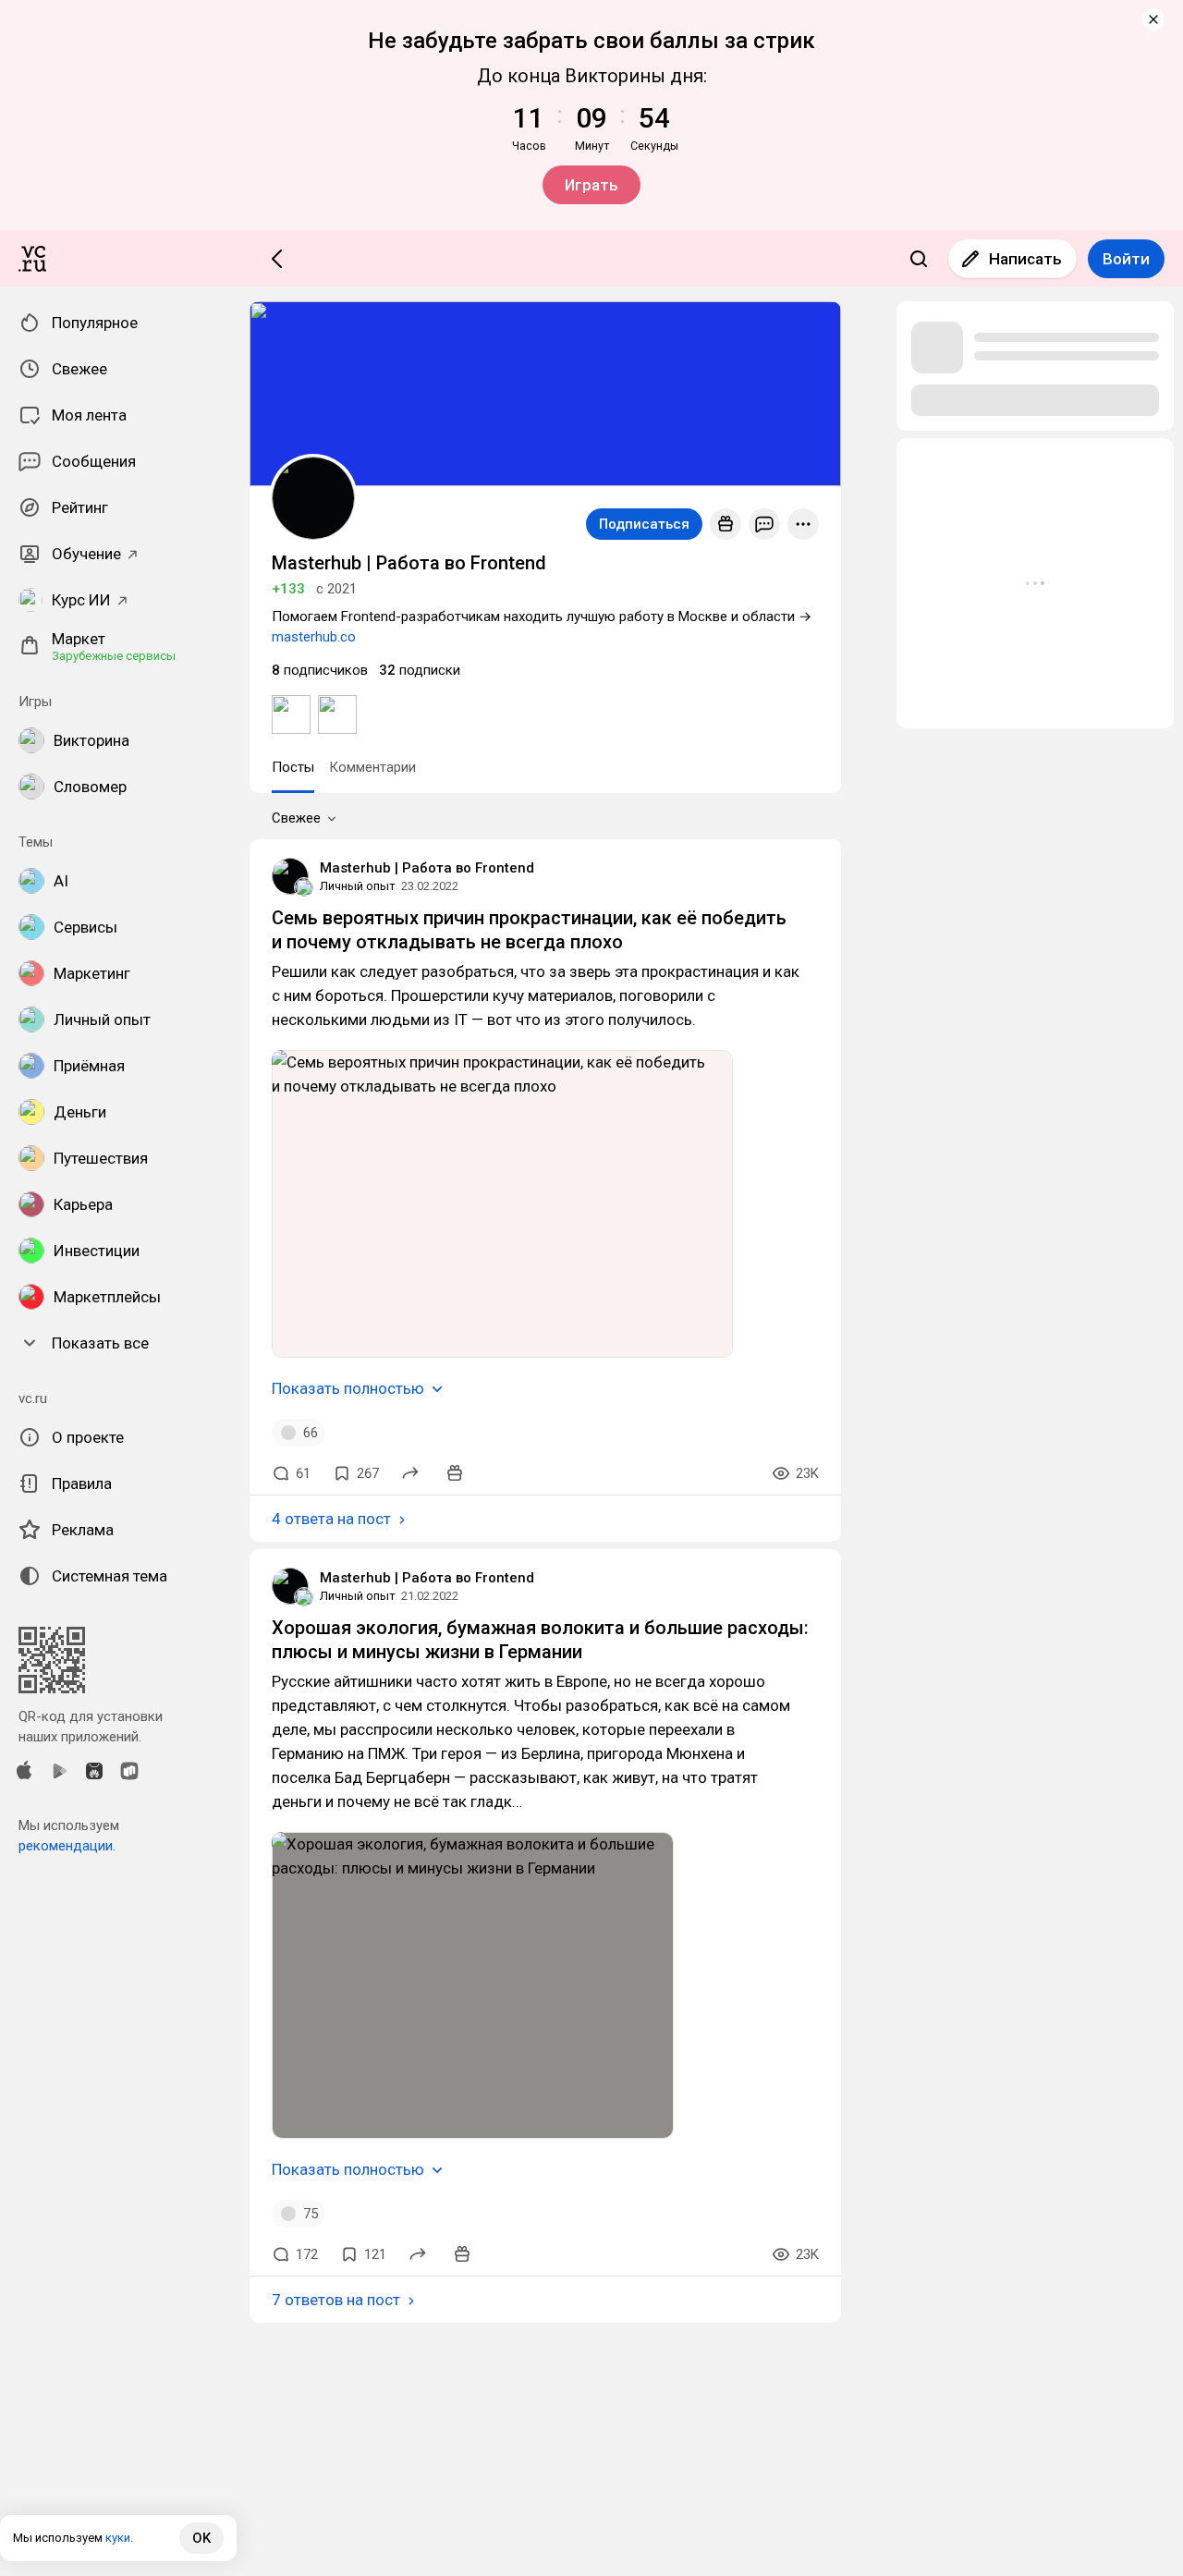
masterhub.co (314, 637)
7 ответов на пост (336, 2300)
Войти (1126, 259)
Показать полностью (348, 1388)
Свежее (296, 818)
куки (118, 2538)
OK (201, 2538)
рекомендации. (67, 1846)
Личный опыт (358, 886)
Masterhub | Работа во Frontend (427, 868)
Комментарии (372, 767)
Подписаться (644, 524)
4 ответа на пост (331, 1519)
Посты (293, 767)
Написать (1025, 259)
